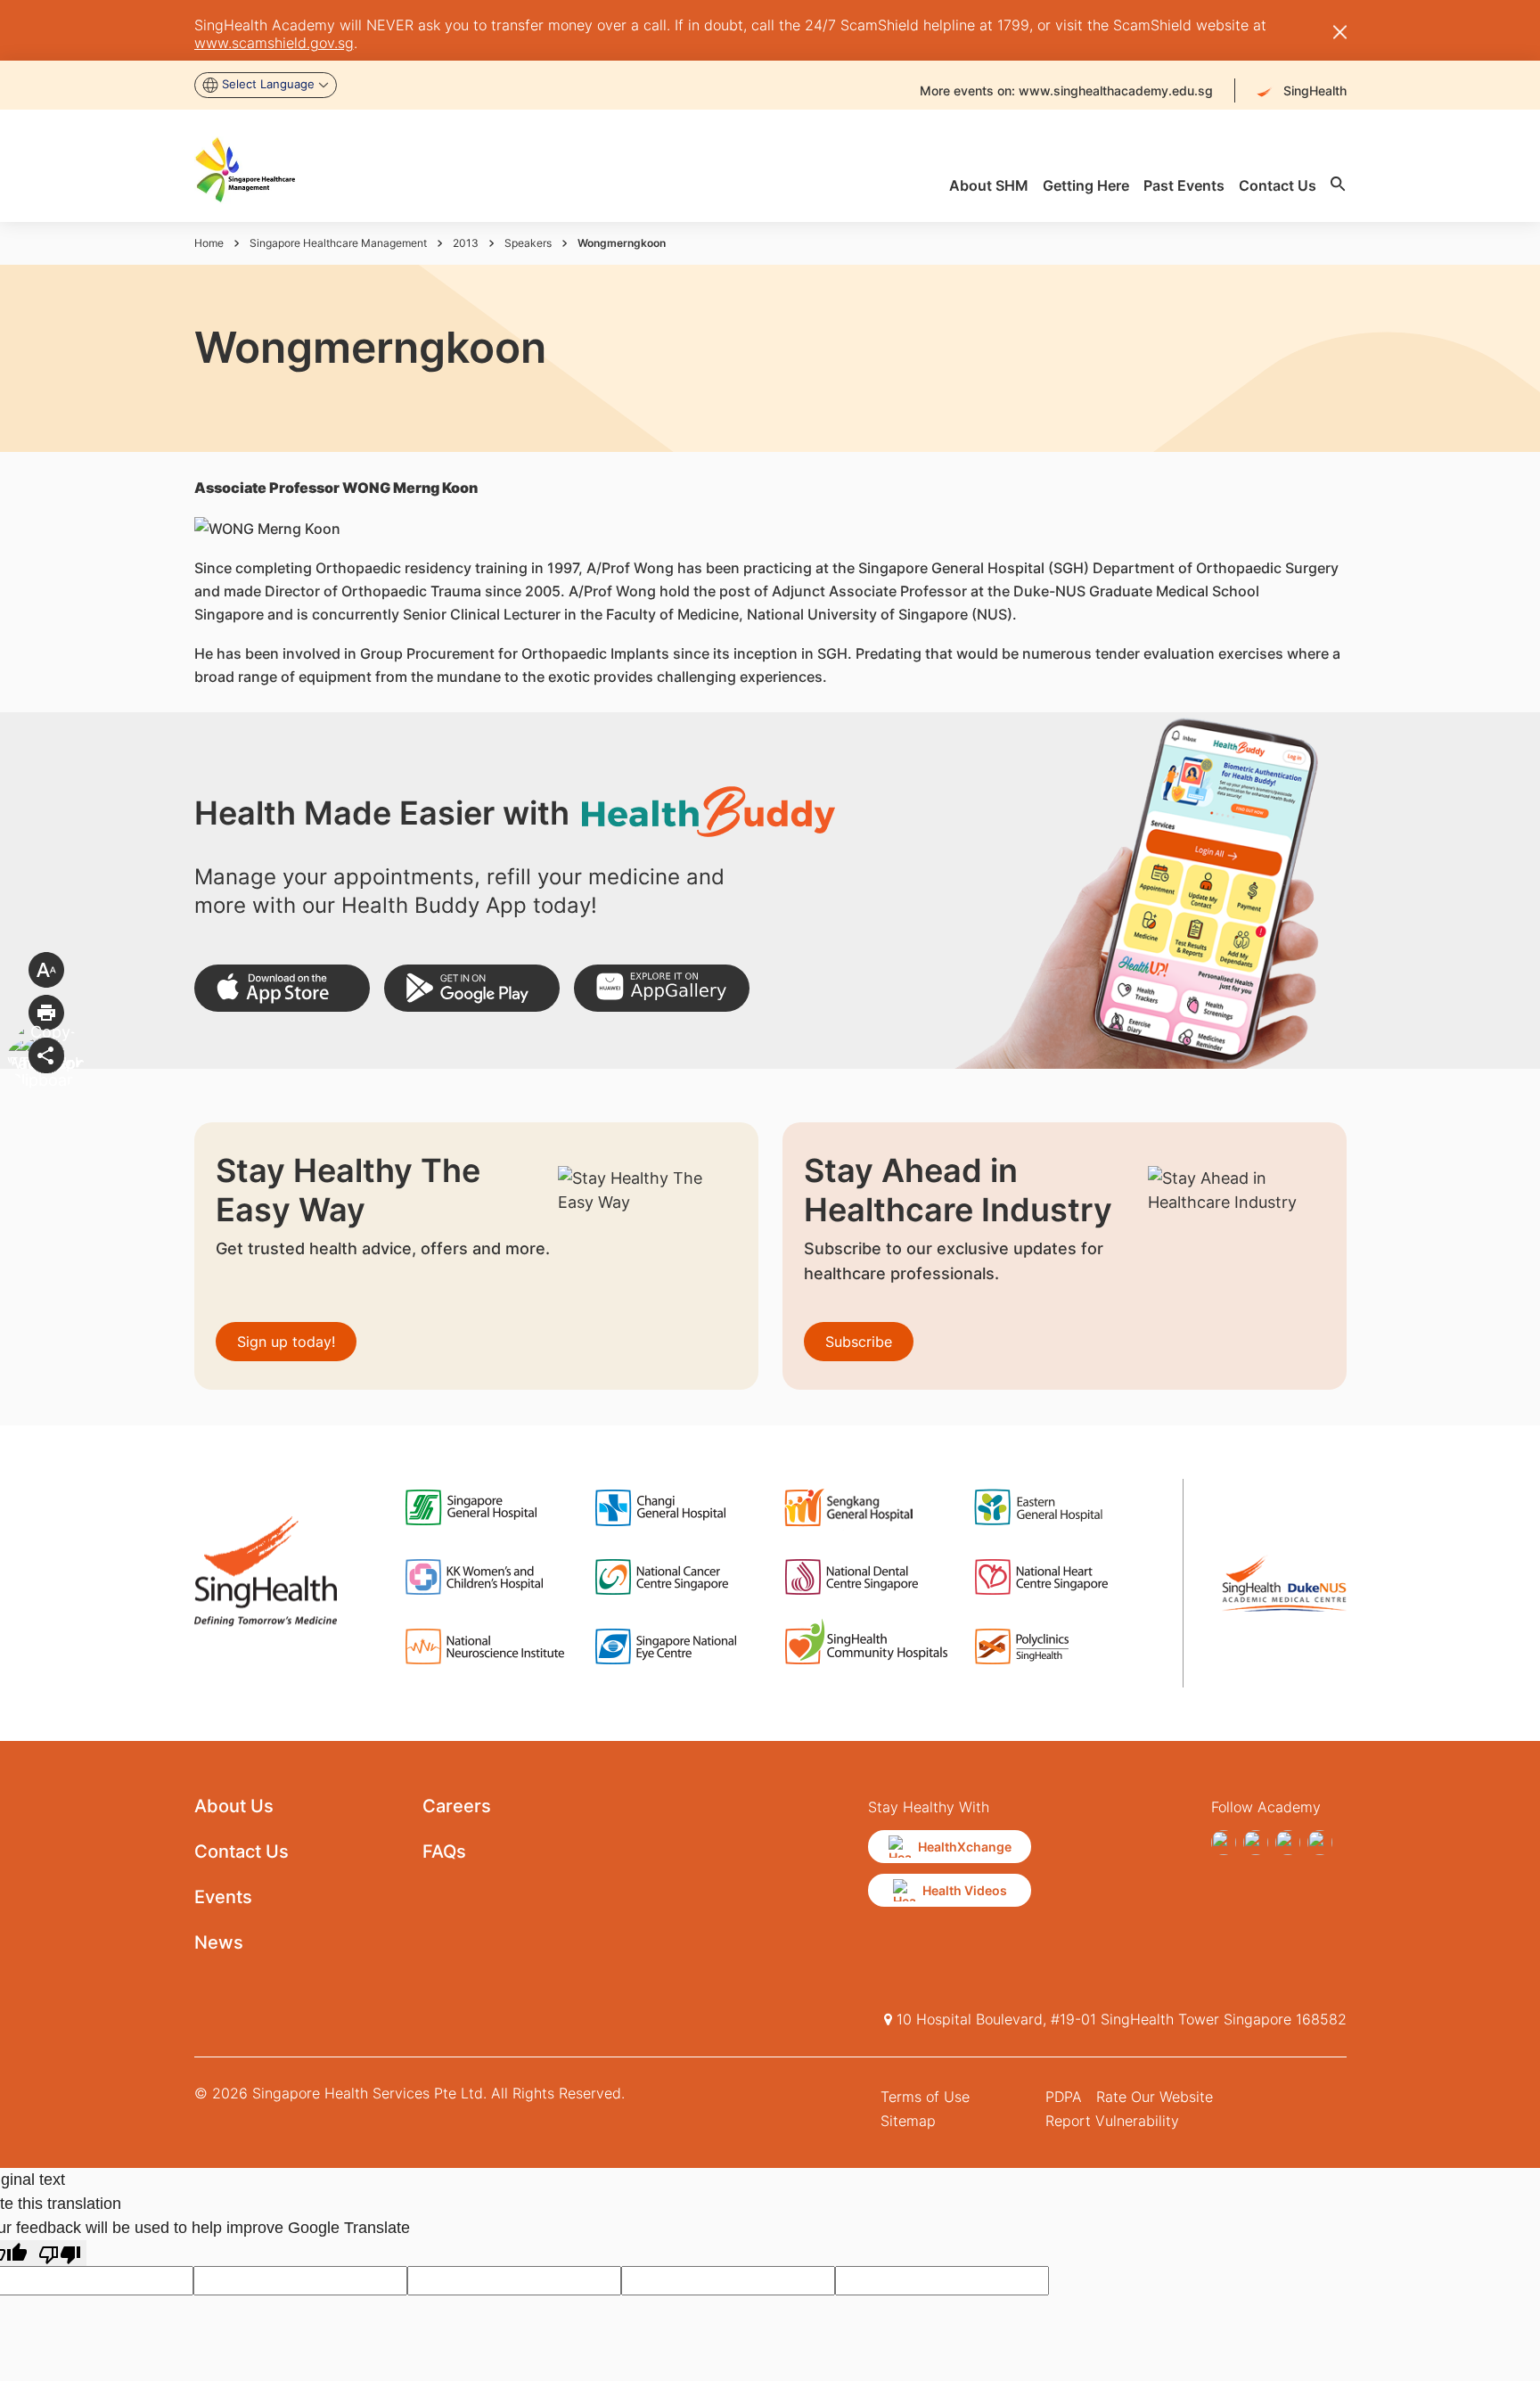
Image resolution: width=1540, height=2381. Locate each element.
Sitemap (908, 2121)
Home (209, 243)
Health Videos (965, 1890)
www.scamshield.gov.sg (274, 43)
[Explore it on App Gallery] (662, 988)
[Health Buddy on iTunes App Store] (282, 988)
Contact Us (242, 1851)
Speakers (528, 243)
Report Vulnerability (1112, 2121)
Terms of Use (925, 2097)
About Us (234, 1806)
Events (223, 1897)
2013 (466, 243)
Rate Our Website (1155, 2097)
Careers (457, 1806)
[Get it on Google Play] (472, 988)
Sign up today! (286, 1342)
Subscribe (859, 1342)
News (219, 1942)
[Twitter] (1288, 1843)
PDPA (1064, 2097)
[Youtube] (1256, 1843)
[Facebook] (1224, 1843)
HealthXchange (965, 1847)
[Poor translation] (60, 2253)
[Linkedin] (1320, 1843)
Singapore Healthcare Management (338, 243)
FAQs (444, 1851)
